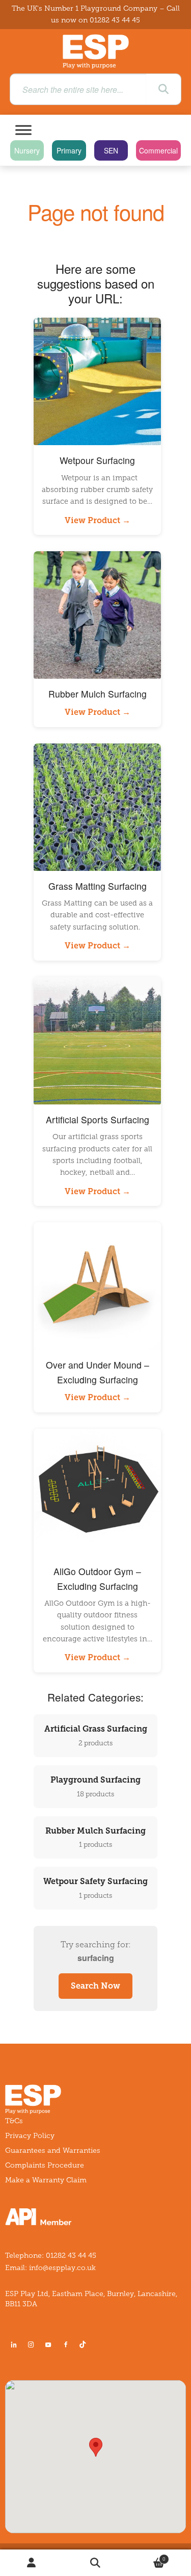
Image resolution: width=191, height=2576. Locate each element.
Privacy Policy (30, 2136)
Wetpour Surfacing (97, 460)
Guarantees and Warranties (53, 2150)
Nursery (27, 150)
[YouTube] (48, 2345)
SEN (111, 150)
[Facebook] (66, 2345)
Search (95, 2563)
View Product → (98, 520)
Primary (69, 150)
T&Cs (14, 2121)
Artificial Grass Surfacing (96, 1735)
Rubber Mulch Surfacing (98, 694)
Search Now (95, 1986)
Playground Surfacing (95, 1786)
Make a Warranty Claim (46, 2180)
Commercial (158, 150)
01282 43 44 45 (115, 20)
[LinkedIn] (14, 2345)
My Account (32, 2563)
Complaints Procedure (45, 2165)
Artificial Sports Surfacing (98, 1119)
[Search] (163, 89)
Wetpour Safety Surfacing (95, 1888)
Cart (146, 2556)
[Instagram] (31, 2345)
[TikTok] (85, 2345)
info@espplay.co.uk (62, 2268)
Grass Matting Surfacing (98, 886)
